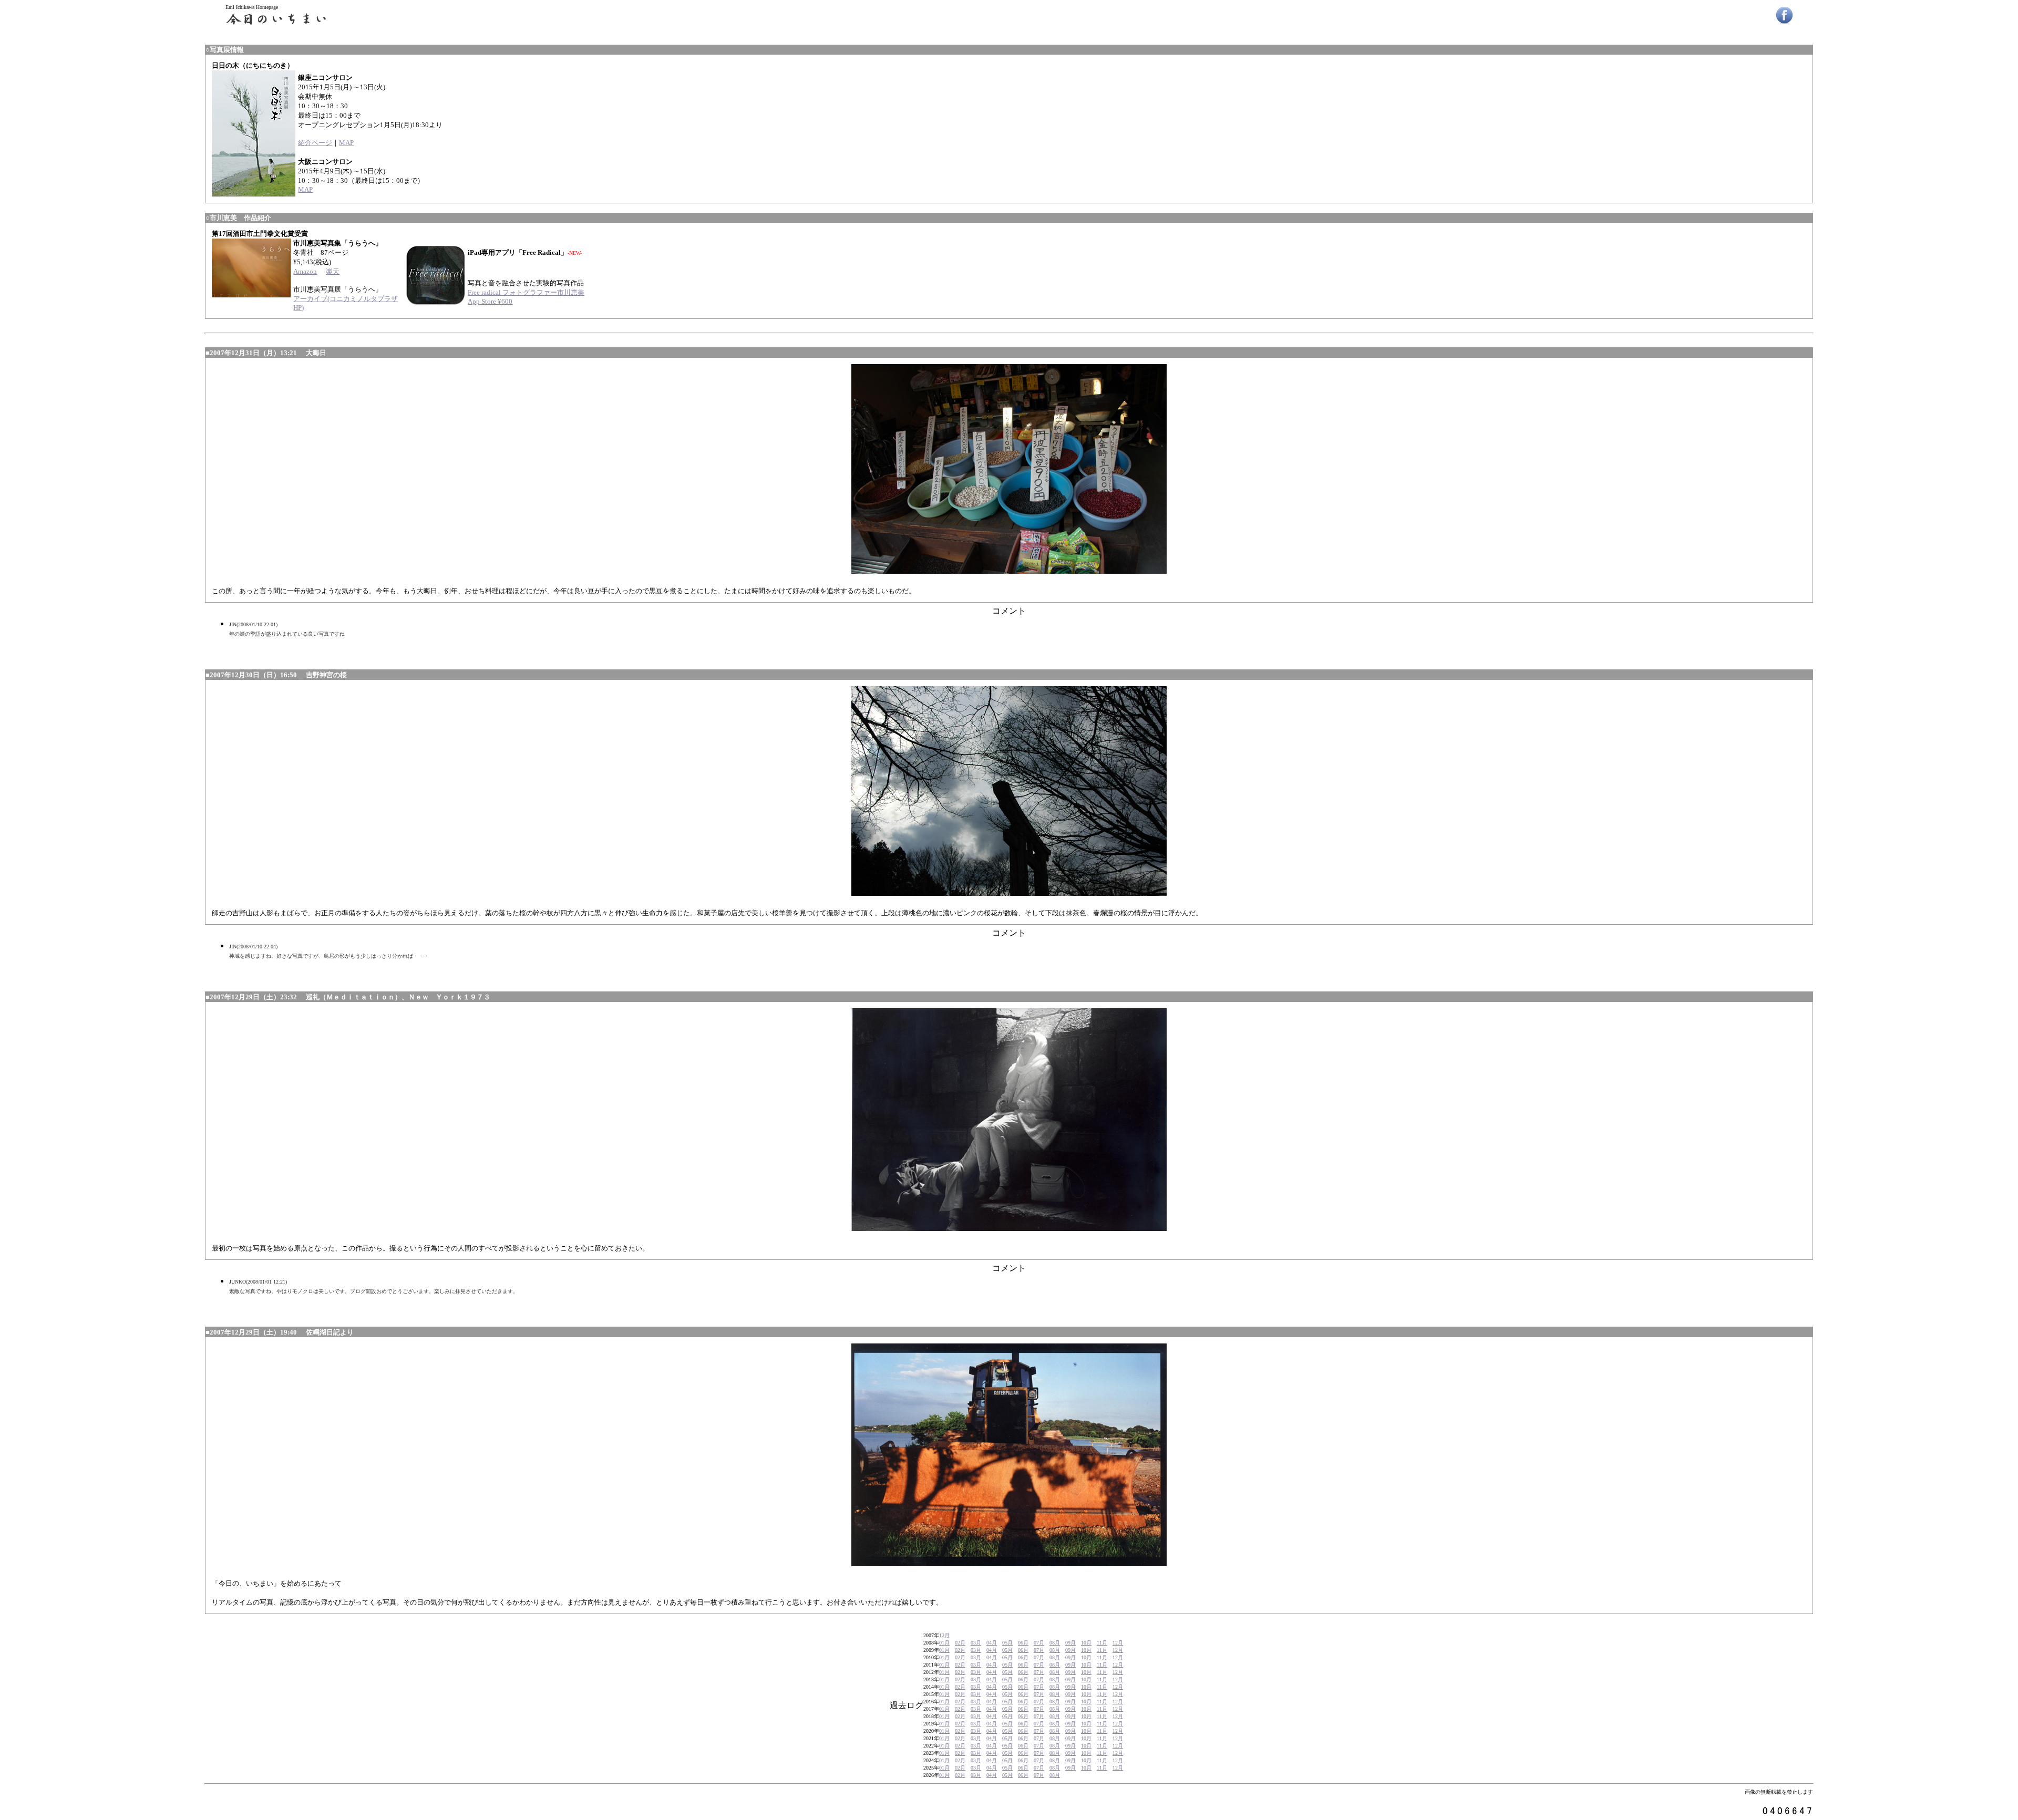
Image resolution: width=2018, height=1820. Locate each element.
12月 (944, 1635)
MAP (346, 143)
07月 (1039, 1643)
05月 (1007, 1643)
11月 (1102, 1643)
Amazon (305, 271)
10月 (1086, 1643)
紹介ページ (315, 143)
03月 (976, 1643)
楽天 (333, 271)
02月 (960, 1643)
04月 (992, 1643)
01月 (944, 1643)
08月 (1055, 1643)
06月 (1023, 1643)
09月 (1070, 1643)
